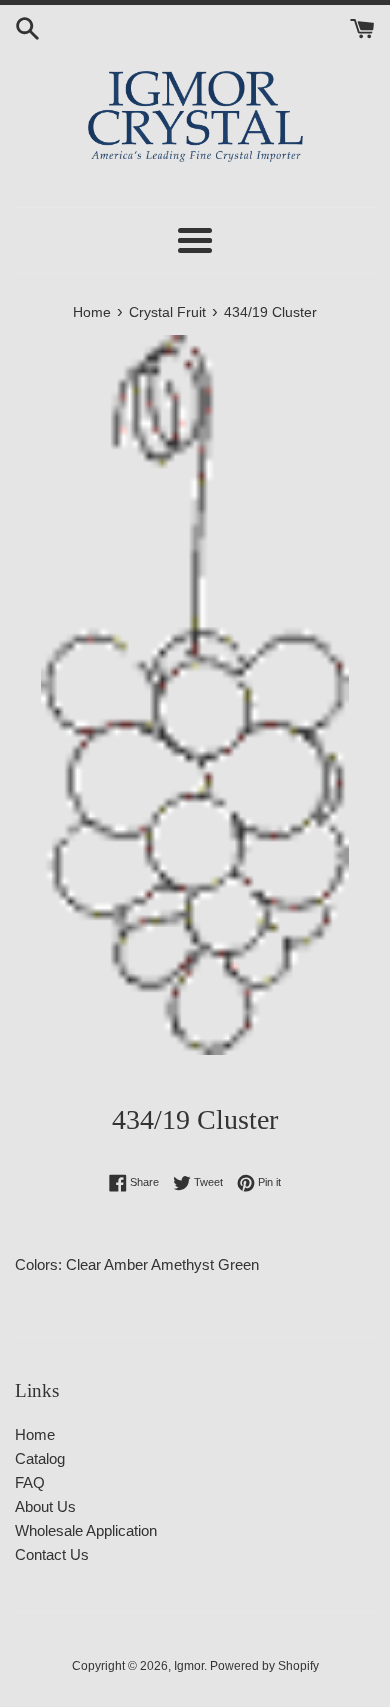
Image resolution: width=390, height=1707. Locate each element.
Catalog (40, 1458)
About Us (45, 1506)
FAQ (30, 1482)
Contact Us (52, 1554)
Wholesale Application (86, 1530)
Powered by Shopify (264, 1666)
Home (35, 1434)
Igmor (189, 1666)
